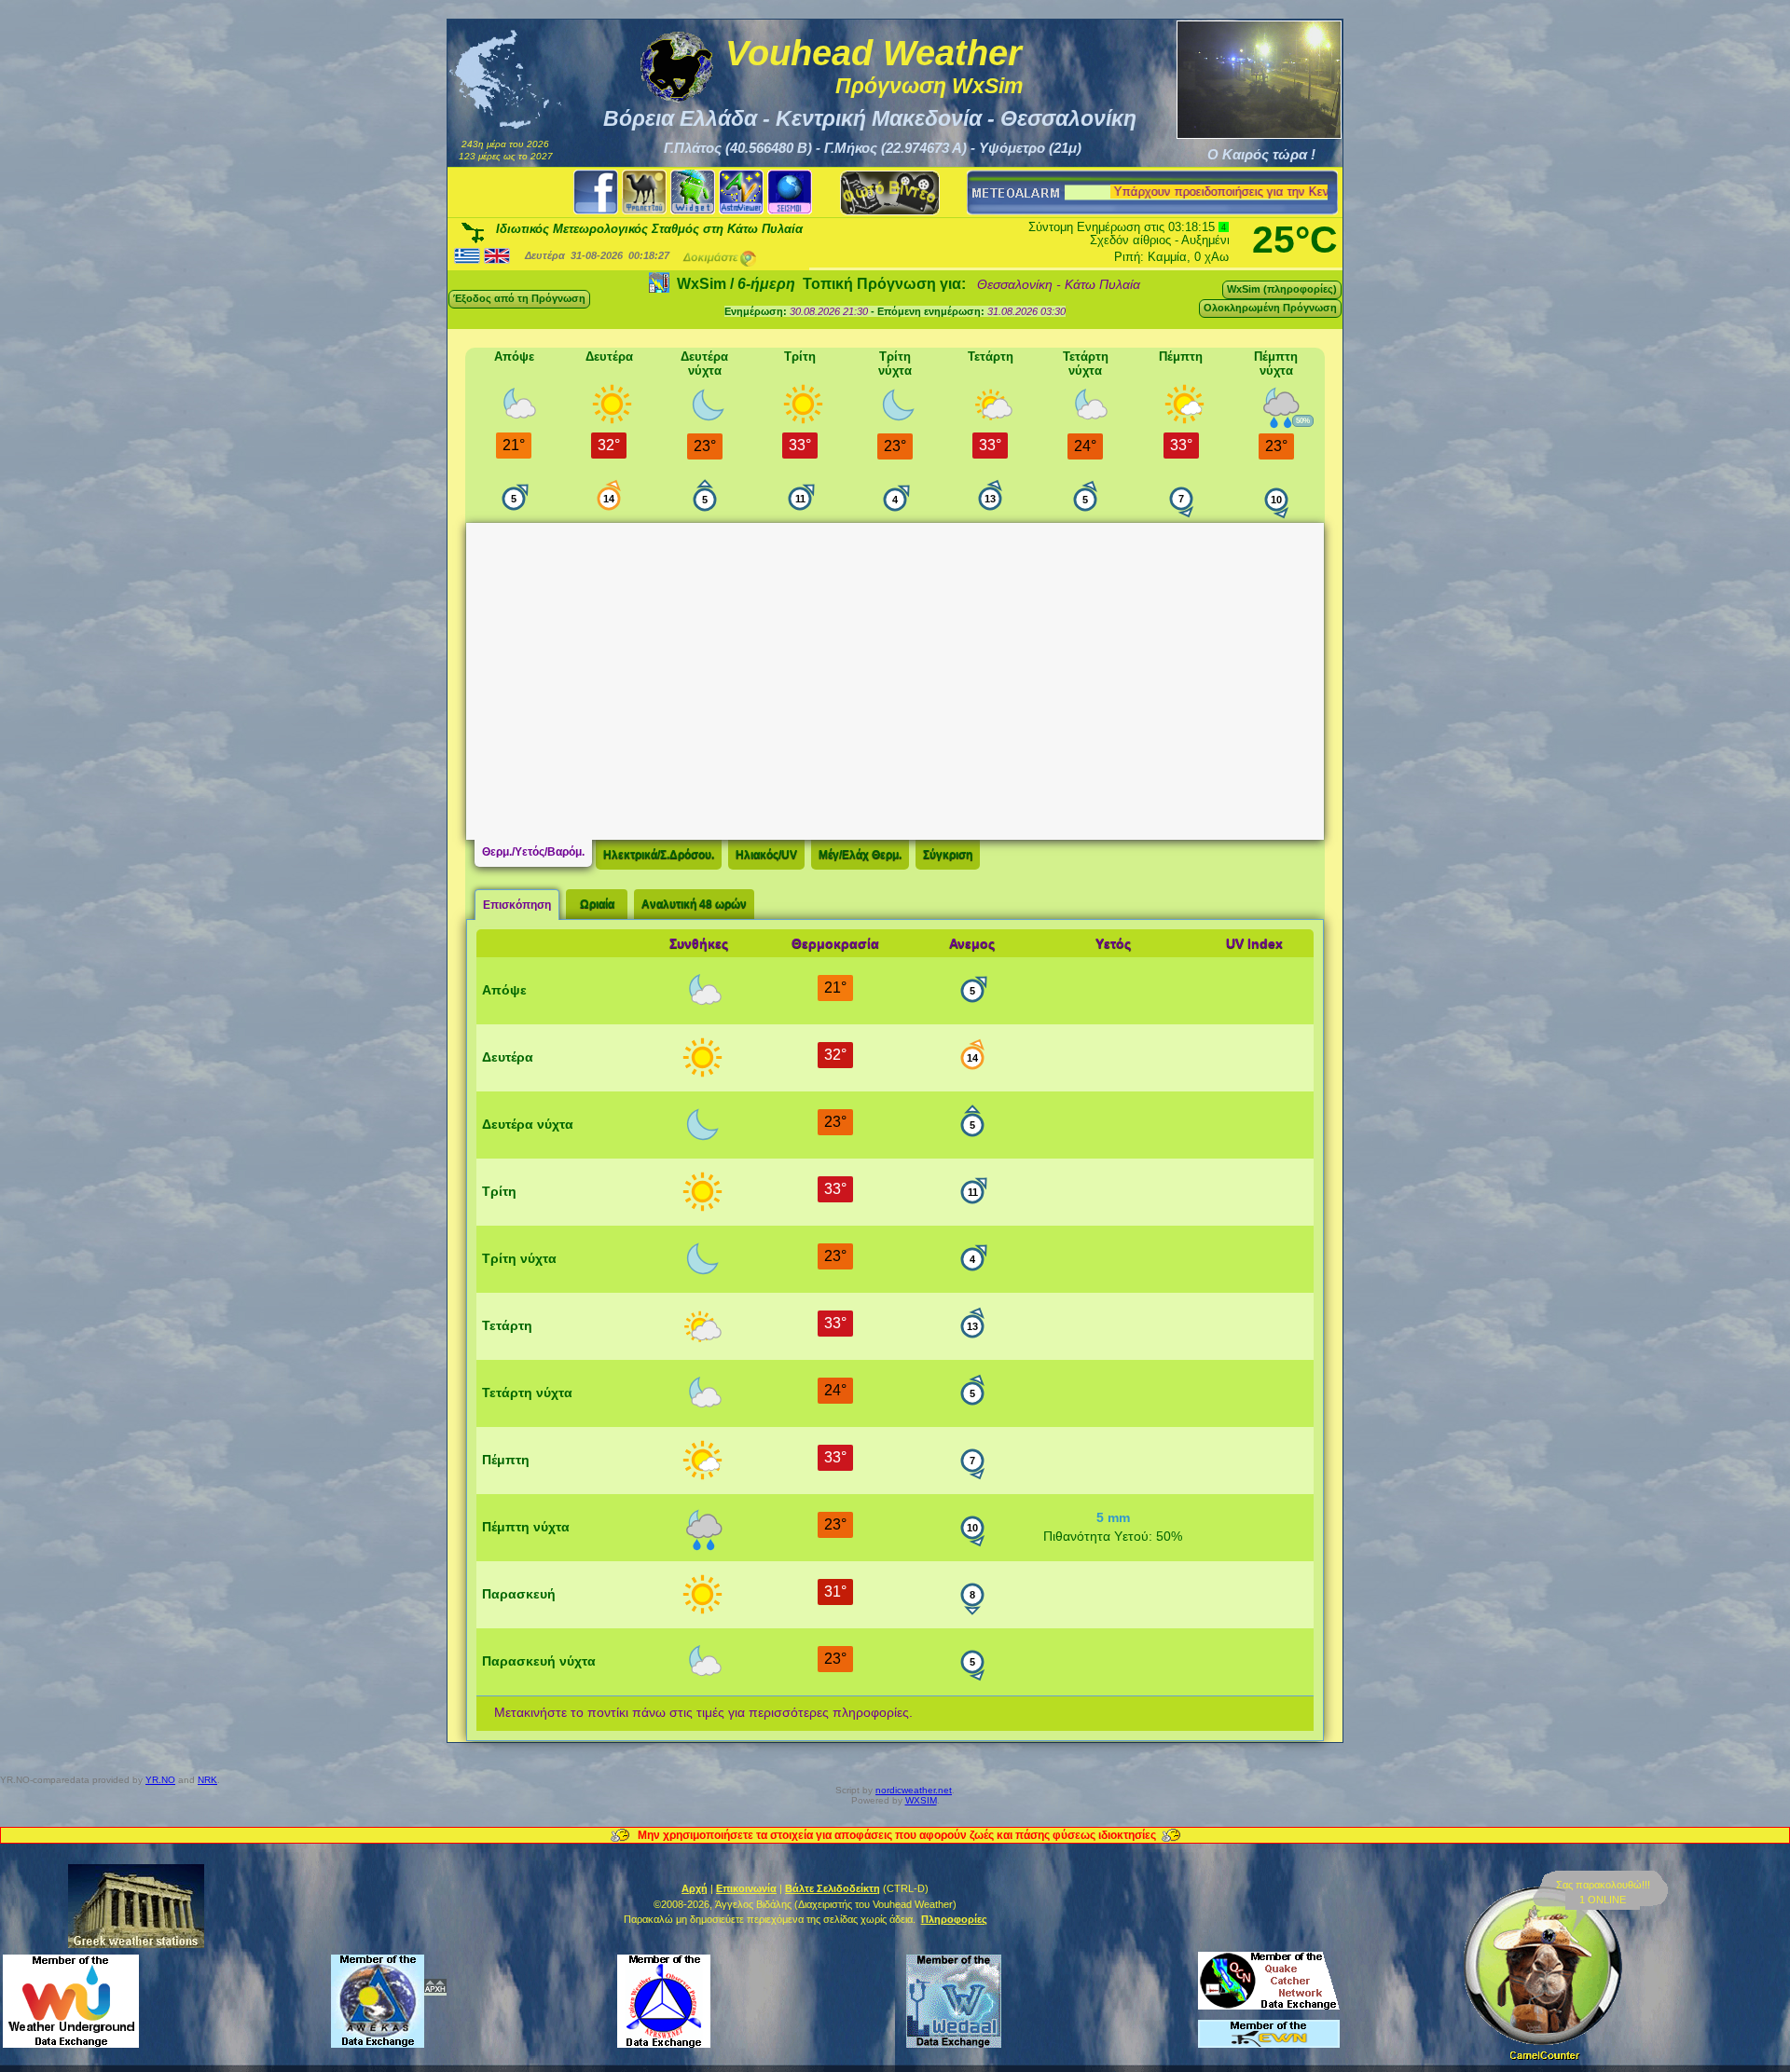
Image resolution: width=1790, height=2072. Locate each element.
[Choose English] (497, 255)
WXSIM (921, 1800)
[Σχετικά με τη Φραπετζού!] (644, 192)
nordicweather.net (914, 1790)
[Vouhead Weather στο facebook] (596, 192)
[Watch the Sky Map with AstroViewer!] (741, 192)
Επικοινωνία (746, 1888)
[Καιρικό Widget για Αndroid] (693, 192)
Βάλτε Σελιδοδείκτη (833, 1888)
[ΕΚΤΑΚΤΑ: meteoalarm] (1014, 193)
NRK (207, 1780)
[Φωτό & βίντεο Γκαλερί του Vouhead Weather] (890, 192)
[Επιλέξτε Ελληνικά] (467, 255)
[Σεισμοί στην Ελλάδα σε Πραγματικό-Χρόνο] (790, 192)
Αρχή (695, 1888)
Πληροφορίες (954, 1919)
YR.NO (160, 1780)
